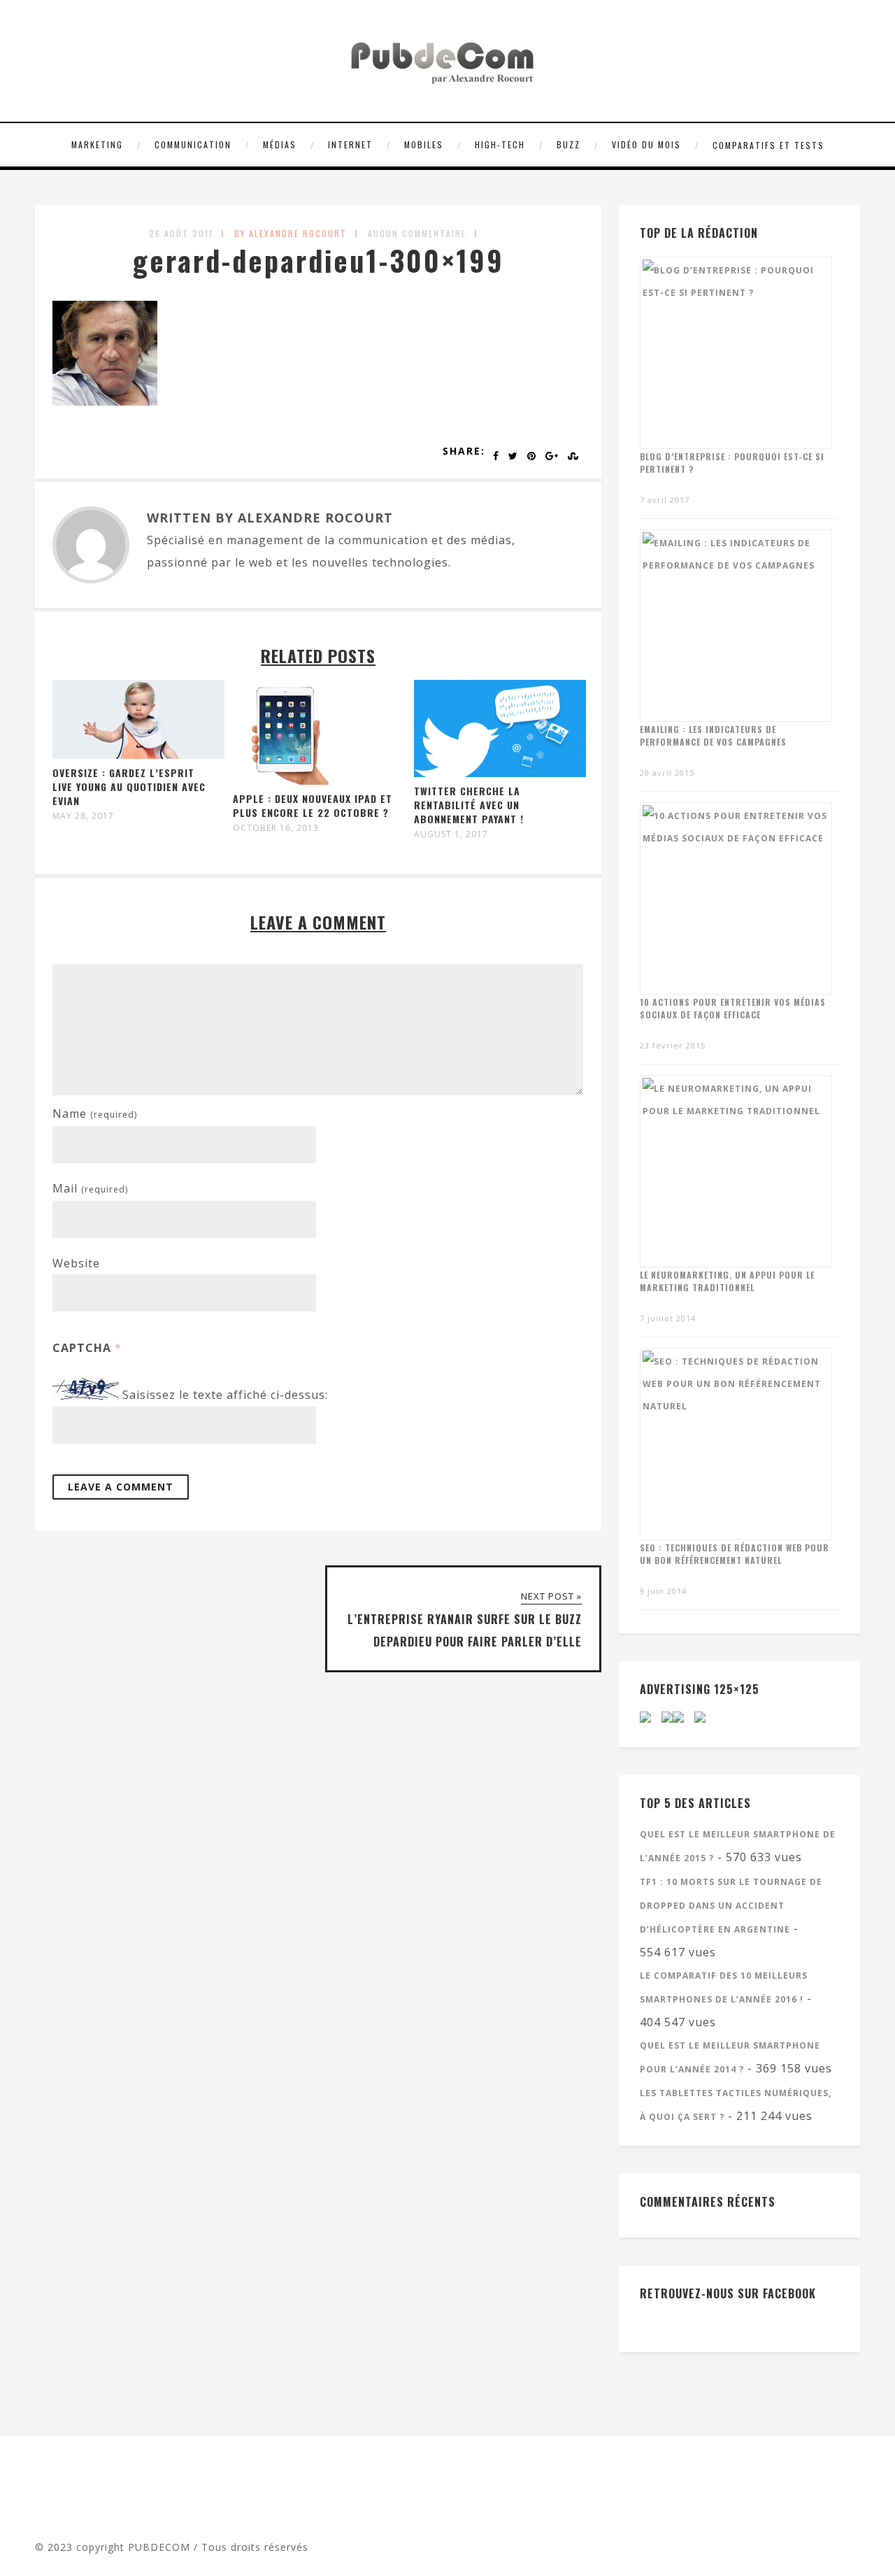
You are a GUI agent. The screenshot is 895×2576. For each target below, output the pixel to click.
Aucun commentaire (417, 233)
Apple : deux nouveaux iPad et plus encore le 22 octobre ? (313, 805)
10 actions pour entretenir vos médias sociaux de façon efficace (733, 1008)
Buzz (568, 144)
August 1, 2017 (451, 834)
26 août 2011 (181, 233)
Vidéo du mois (646, 144)
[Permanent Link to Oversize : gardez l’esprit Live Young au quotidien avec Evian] (138, 755)
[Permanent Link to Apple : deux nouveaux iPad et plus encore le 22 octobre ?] (285, 781)
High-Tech (500, 144)
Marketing (97, 144)
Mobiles (424, 144)
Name (95, 1113)
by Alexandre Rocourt (291, 233)
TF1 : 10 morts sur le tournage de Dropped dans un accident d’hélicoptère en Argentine (731, 1906)
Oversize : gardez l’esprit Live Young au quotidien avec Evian (129, 787)
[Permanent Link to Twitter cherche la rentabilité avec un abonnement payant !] (500, 773)
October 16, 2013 (276, 828)
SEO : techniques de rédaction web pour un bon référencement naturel (735, 1554)
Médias (280, 144)
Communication (193, 144)
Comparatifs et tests (768, 145)
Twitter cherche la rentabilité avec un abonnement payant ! (469, 805)
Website (76, 1263)
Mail (90, 1188)
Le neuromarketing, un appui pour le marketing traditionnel (727, 1281)
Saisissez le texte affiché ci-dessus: (225, 1395)
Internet (350, 144)
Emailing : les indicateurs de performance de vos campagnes (713, 735)
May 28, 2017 (83, 816)
